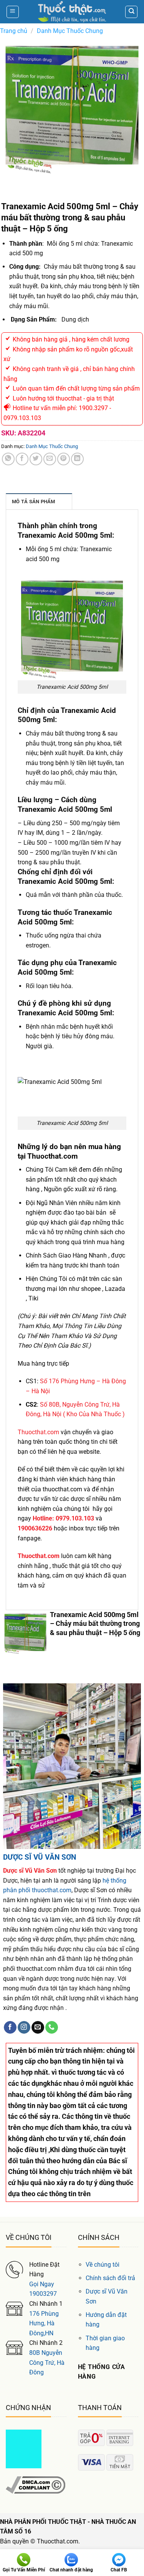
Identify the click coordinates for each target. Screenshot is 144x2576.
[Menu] (13, 12)
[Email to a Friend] (50, 459)
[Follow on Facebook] (10, 2028)
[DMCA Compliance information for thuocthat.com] (36, 2485)
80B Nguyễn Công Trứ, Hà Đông (47, 2363)
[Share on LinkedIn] (77, 459)
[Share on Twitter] (36, 459)
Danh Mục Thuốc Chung (70, 31)
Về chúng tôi (103, 2265)
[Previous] (9, 183)
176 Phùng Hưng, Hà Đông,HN (44, 2323)
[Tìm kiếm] (131, 12)
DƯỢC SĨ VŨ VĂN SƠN (40, 1857)
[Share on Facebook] (22, 459)
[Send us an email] (38, 2028)
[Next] (30, 183)
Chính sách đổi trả (110, 2278)
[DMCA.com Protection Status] (24, 2449)
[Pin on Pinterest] (64, 459)
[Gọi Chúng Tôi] (52, 2028)
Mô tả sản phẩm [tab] (34, 502)
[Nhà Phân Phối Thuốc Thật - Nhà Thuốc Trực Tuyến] (72, 12)
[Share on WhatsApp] (8, 459)
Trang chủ (14, 31)
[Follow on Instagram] (24, 2028)
